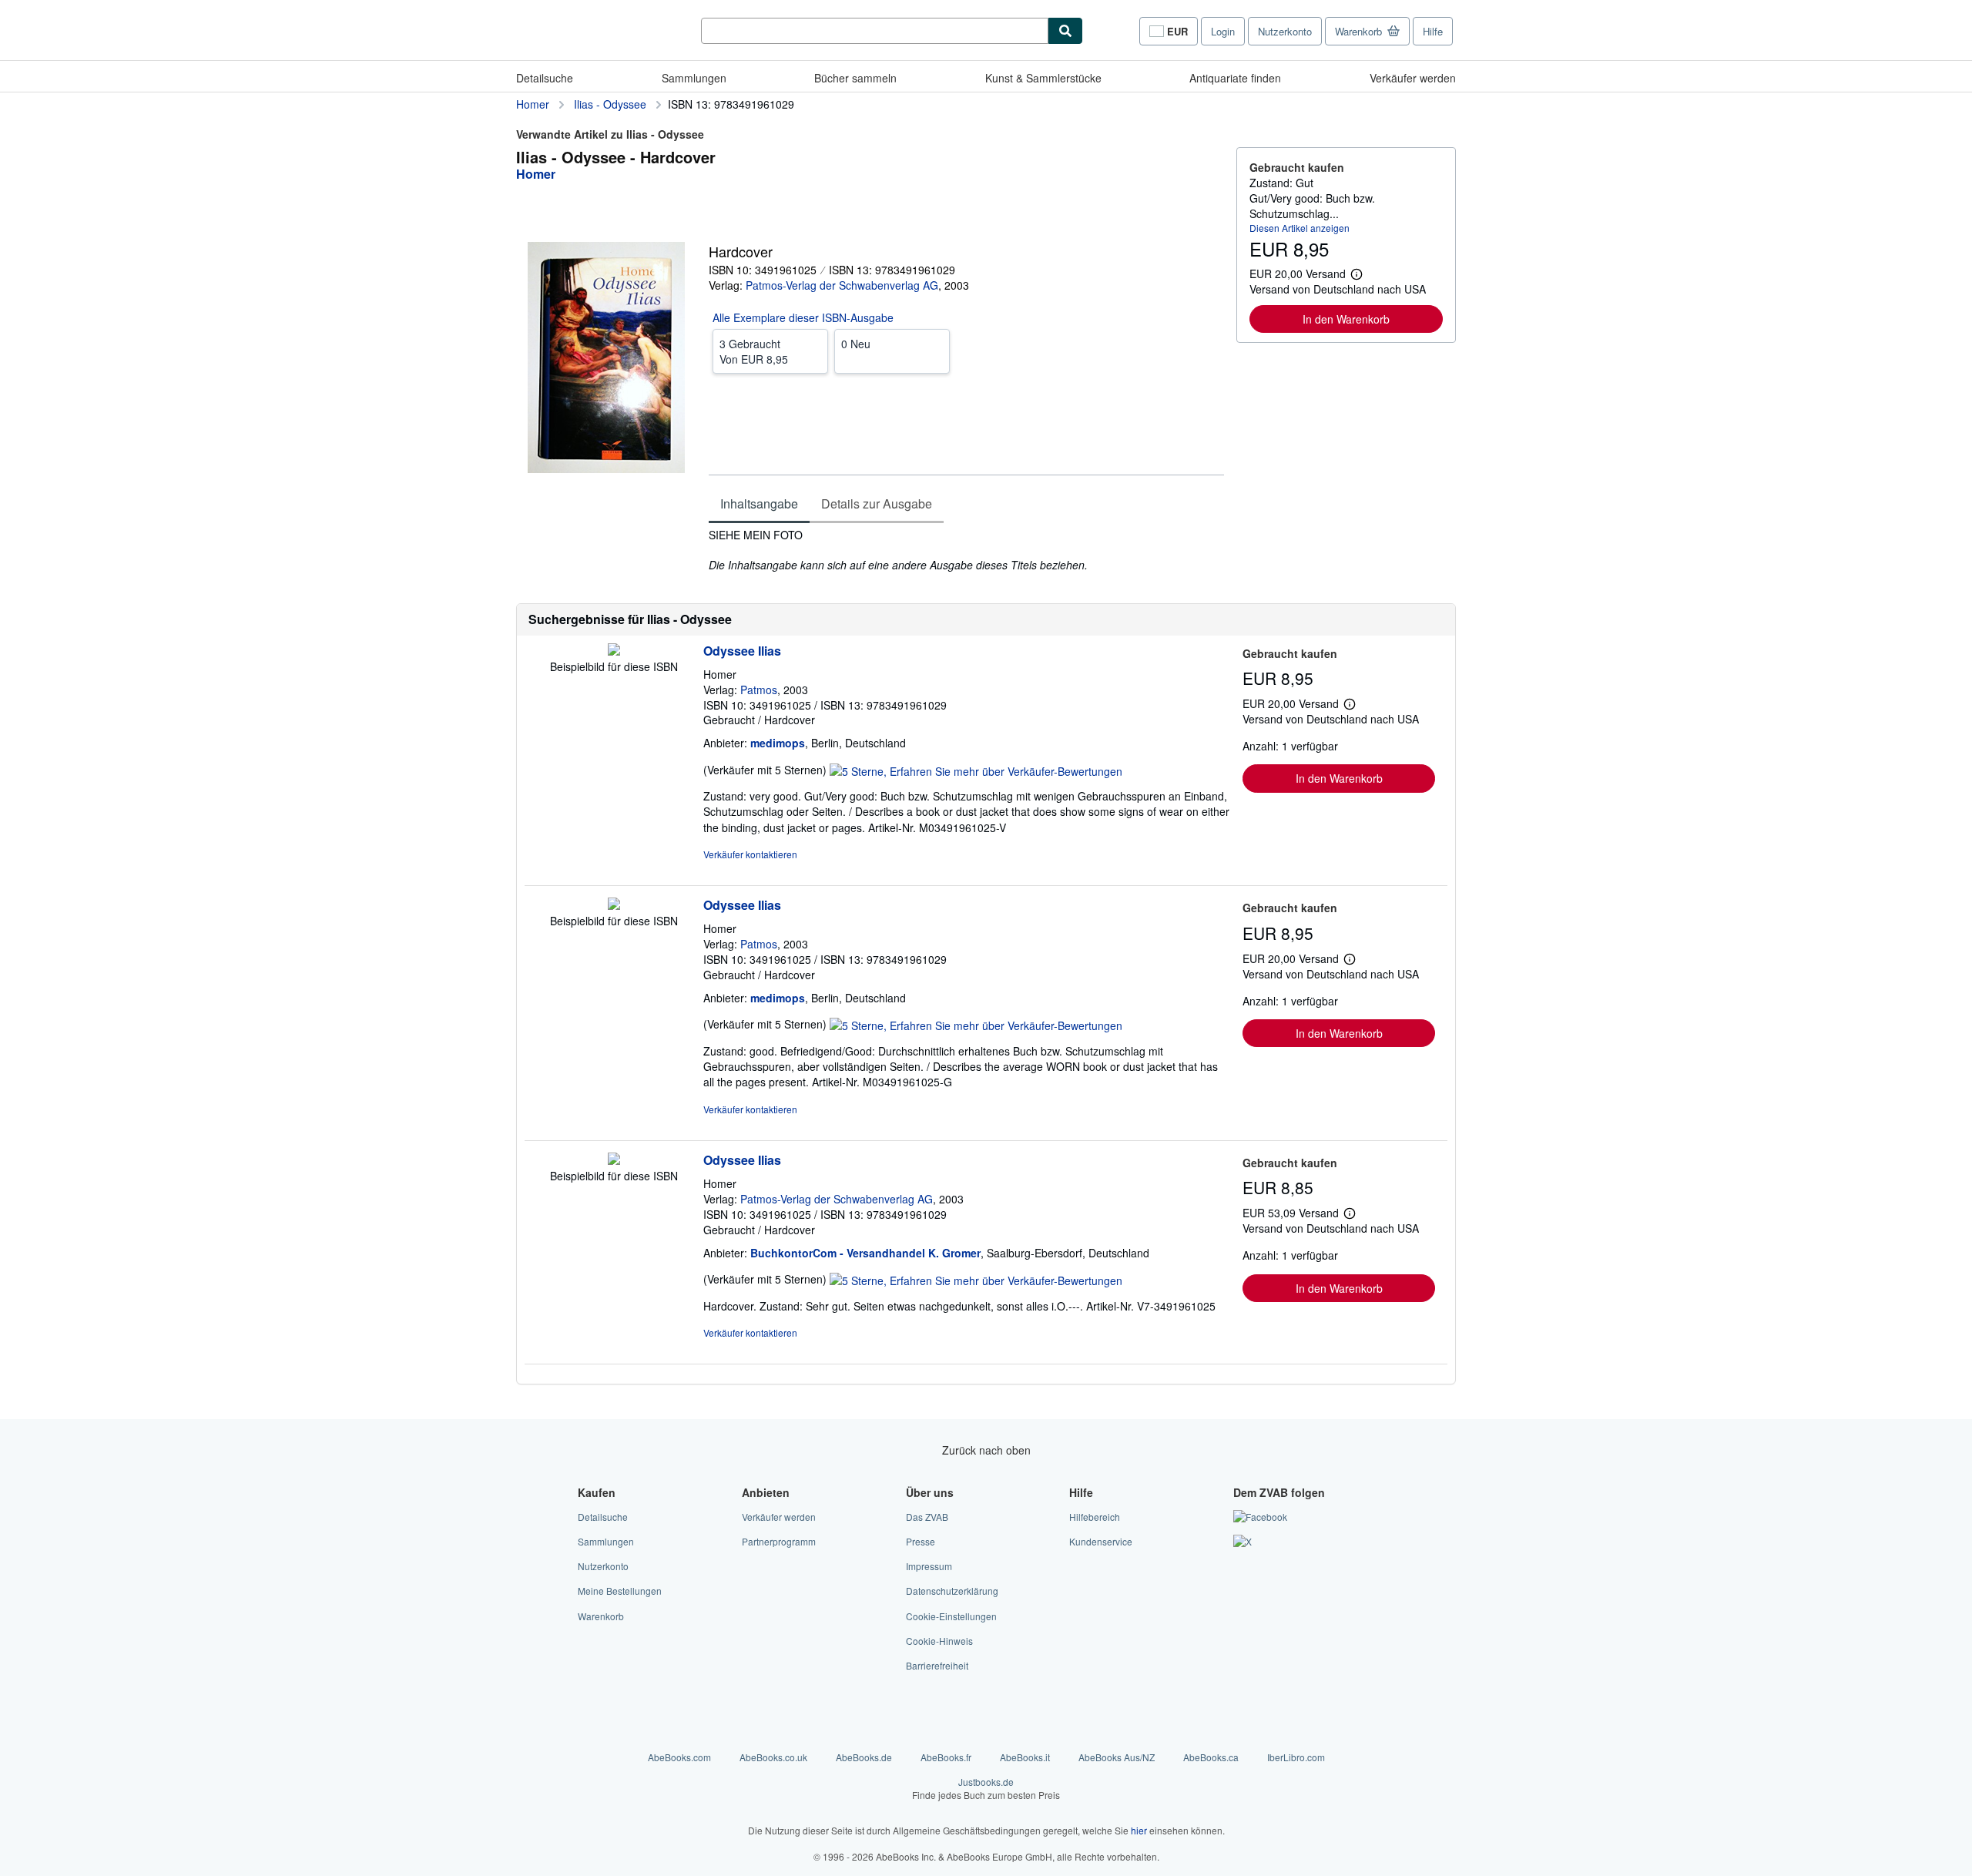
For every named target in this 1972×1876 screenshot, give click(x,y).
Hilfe (1433, 31)
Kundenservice (1101, 1541)
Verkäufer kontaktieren (750, 854)
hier (1139, 1830)
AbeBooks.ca (1211, 1757)
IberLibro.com (1296, 1757)
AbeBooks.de (864, 1757)
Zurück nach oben (986, 1450)
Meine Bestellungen (620, 1591)
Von (754, 351)
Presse (921, 1541)
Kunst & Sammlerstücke (1043, 78)
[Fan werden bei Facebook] (1260, 1517)
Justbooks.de (986, 1788)
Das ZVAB (927, 1517)
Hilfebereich (1095, 1517)
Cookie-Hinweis (939, 1641)
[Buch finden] (1065, 31)
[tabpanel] (966, 550)
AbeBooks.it (1025, 1757)
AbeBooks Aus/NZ (1117, 1757)
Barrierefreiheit (937, 1665)
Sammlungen (694, 78)
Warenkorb (601, 1616)
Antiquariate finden (1235, 78)
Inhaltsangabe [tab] (759, 503)
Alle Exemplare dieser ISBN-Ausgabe (803, 317)
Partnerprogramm (779, 1541)
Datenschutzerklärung (952, 1591)
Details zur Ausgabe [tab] (877, 503)
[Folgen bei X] (1243, 1541)
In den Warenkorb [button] (1346, 319)
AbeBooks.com (679, 1757)
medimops (778, 743)
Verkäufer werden (1413, 78)
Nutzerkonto (1285, 31)
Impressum (929, 1566)
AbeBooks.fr (946, 1757)
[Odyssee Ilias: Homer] (614, 651)
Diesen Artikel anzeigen (1300, 228)
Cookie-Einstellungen (951, 1616)
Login (1223, 31)
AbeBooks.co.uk (773, 1757)
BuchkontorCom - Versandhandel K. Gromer (865, 1253)
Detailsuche (545, 78)
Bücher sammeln (855, 78)
